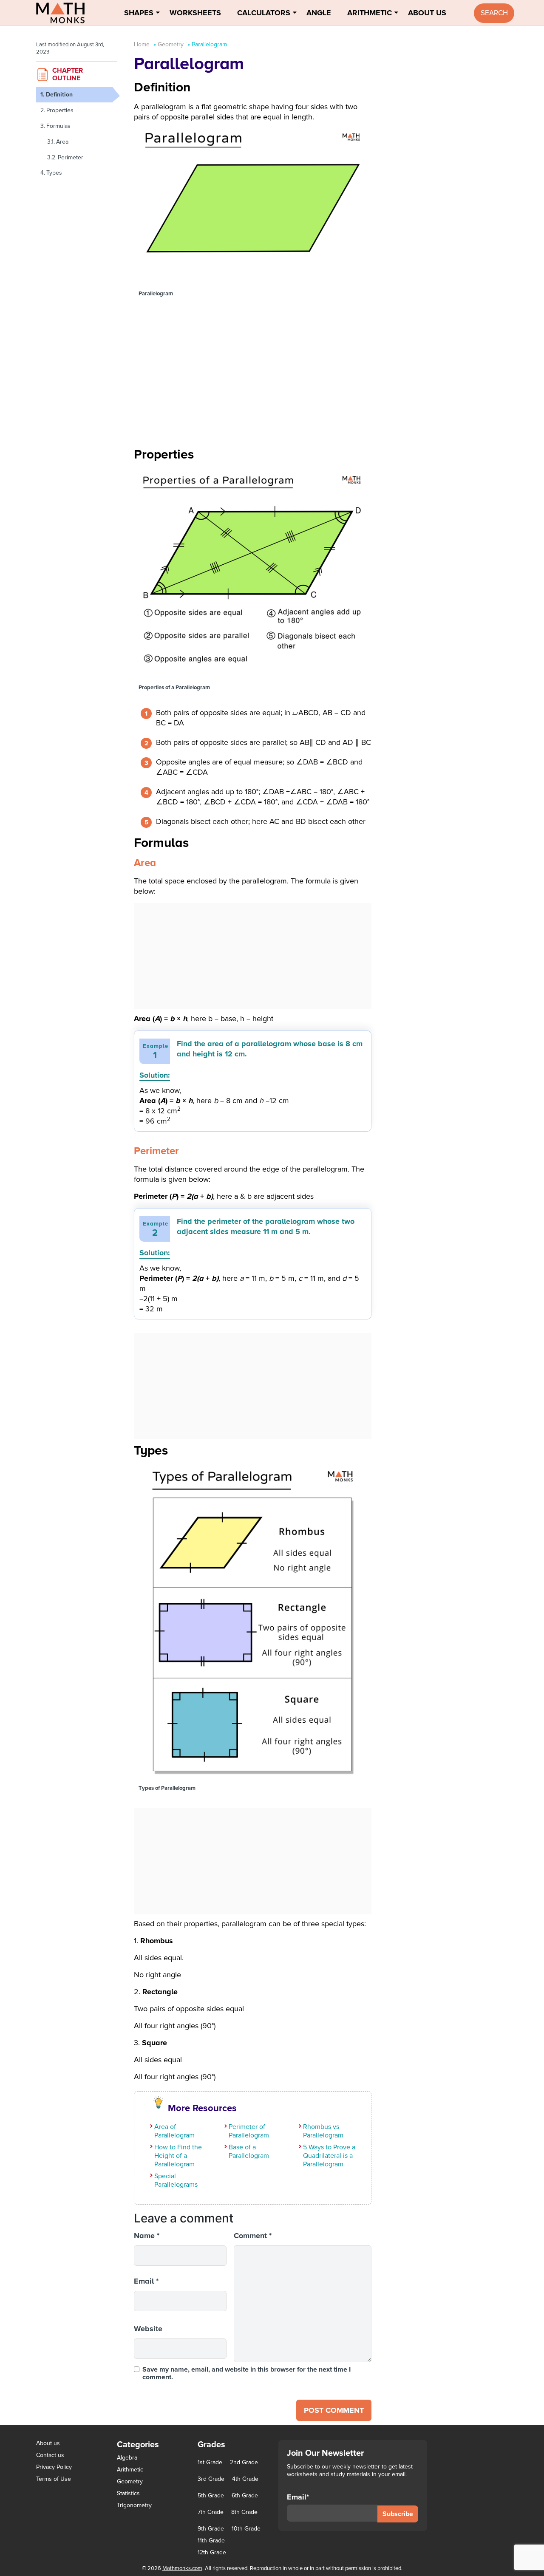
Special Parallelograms (176, 2180)
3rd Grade (211, 2479)
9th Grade (211, 2529)
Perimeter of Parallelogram (249, 2131)
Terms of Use (54, 2479)
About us (48, 2443)
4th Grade (245, 2479)
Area (62, 142)
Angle (319, 13)
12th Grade (212, 2553)
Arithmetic (370, 13)
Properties (60, 110)
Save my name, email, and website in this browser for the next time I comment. (246, 2373)
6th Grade (245, 2496)
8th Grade (244, 2512)
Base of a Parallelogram (249, 2151)
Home (142, 44)
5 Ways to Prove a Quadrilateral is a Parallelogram (329, 2156)
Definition (59, 95)
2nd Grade (244, 2463)
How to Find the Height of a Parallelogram (178, 2156)
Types (54, 173)
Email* (298, 2497)
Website (148, 2329)
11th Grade (211, 2541)
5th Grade (211, 2496)
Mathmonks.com (182, 2568)
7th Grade (211, 2512)
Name (147, 2236)
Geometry (171, 44)
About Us (427, 13)
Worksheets (195, 13)
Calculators (264, 13)
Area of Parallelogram (174, 2131)
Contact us (50, 2455)
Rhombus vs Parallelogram (323, 2131)
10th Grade (246, 2529)
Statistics (128, 2493)
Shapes (139, 13)
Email (146, 2281)
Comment (253, 2236)
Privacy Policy (54, 2467)
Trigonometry (134, 2505)
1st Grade (210, 2463)
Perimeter (71, 157)
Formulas (58, 126)
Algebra (127, 2458)
